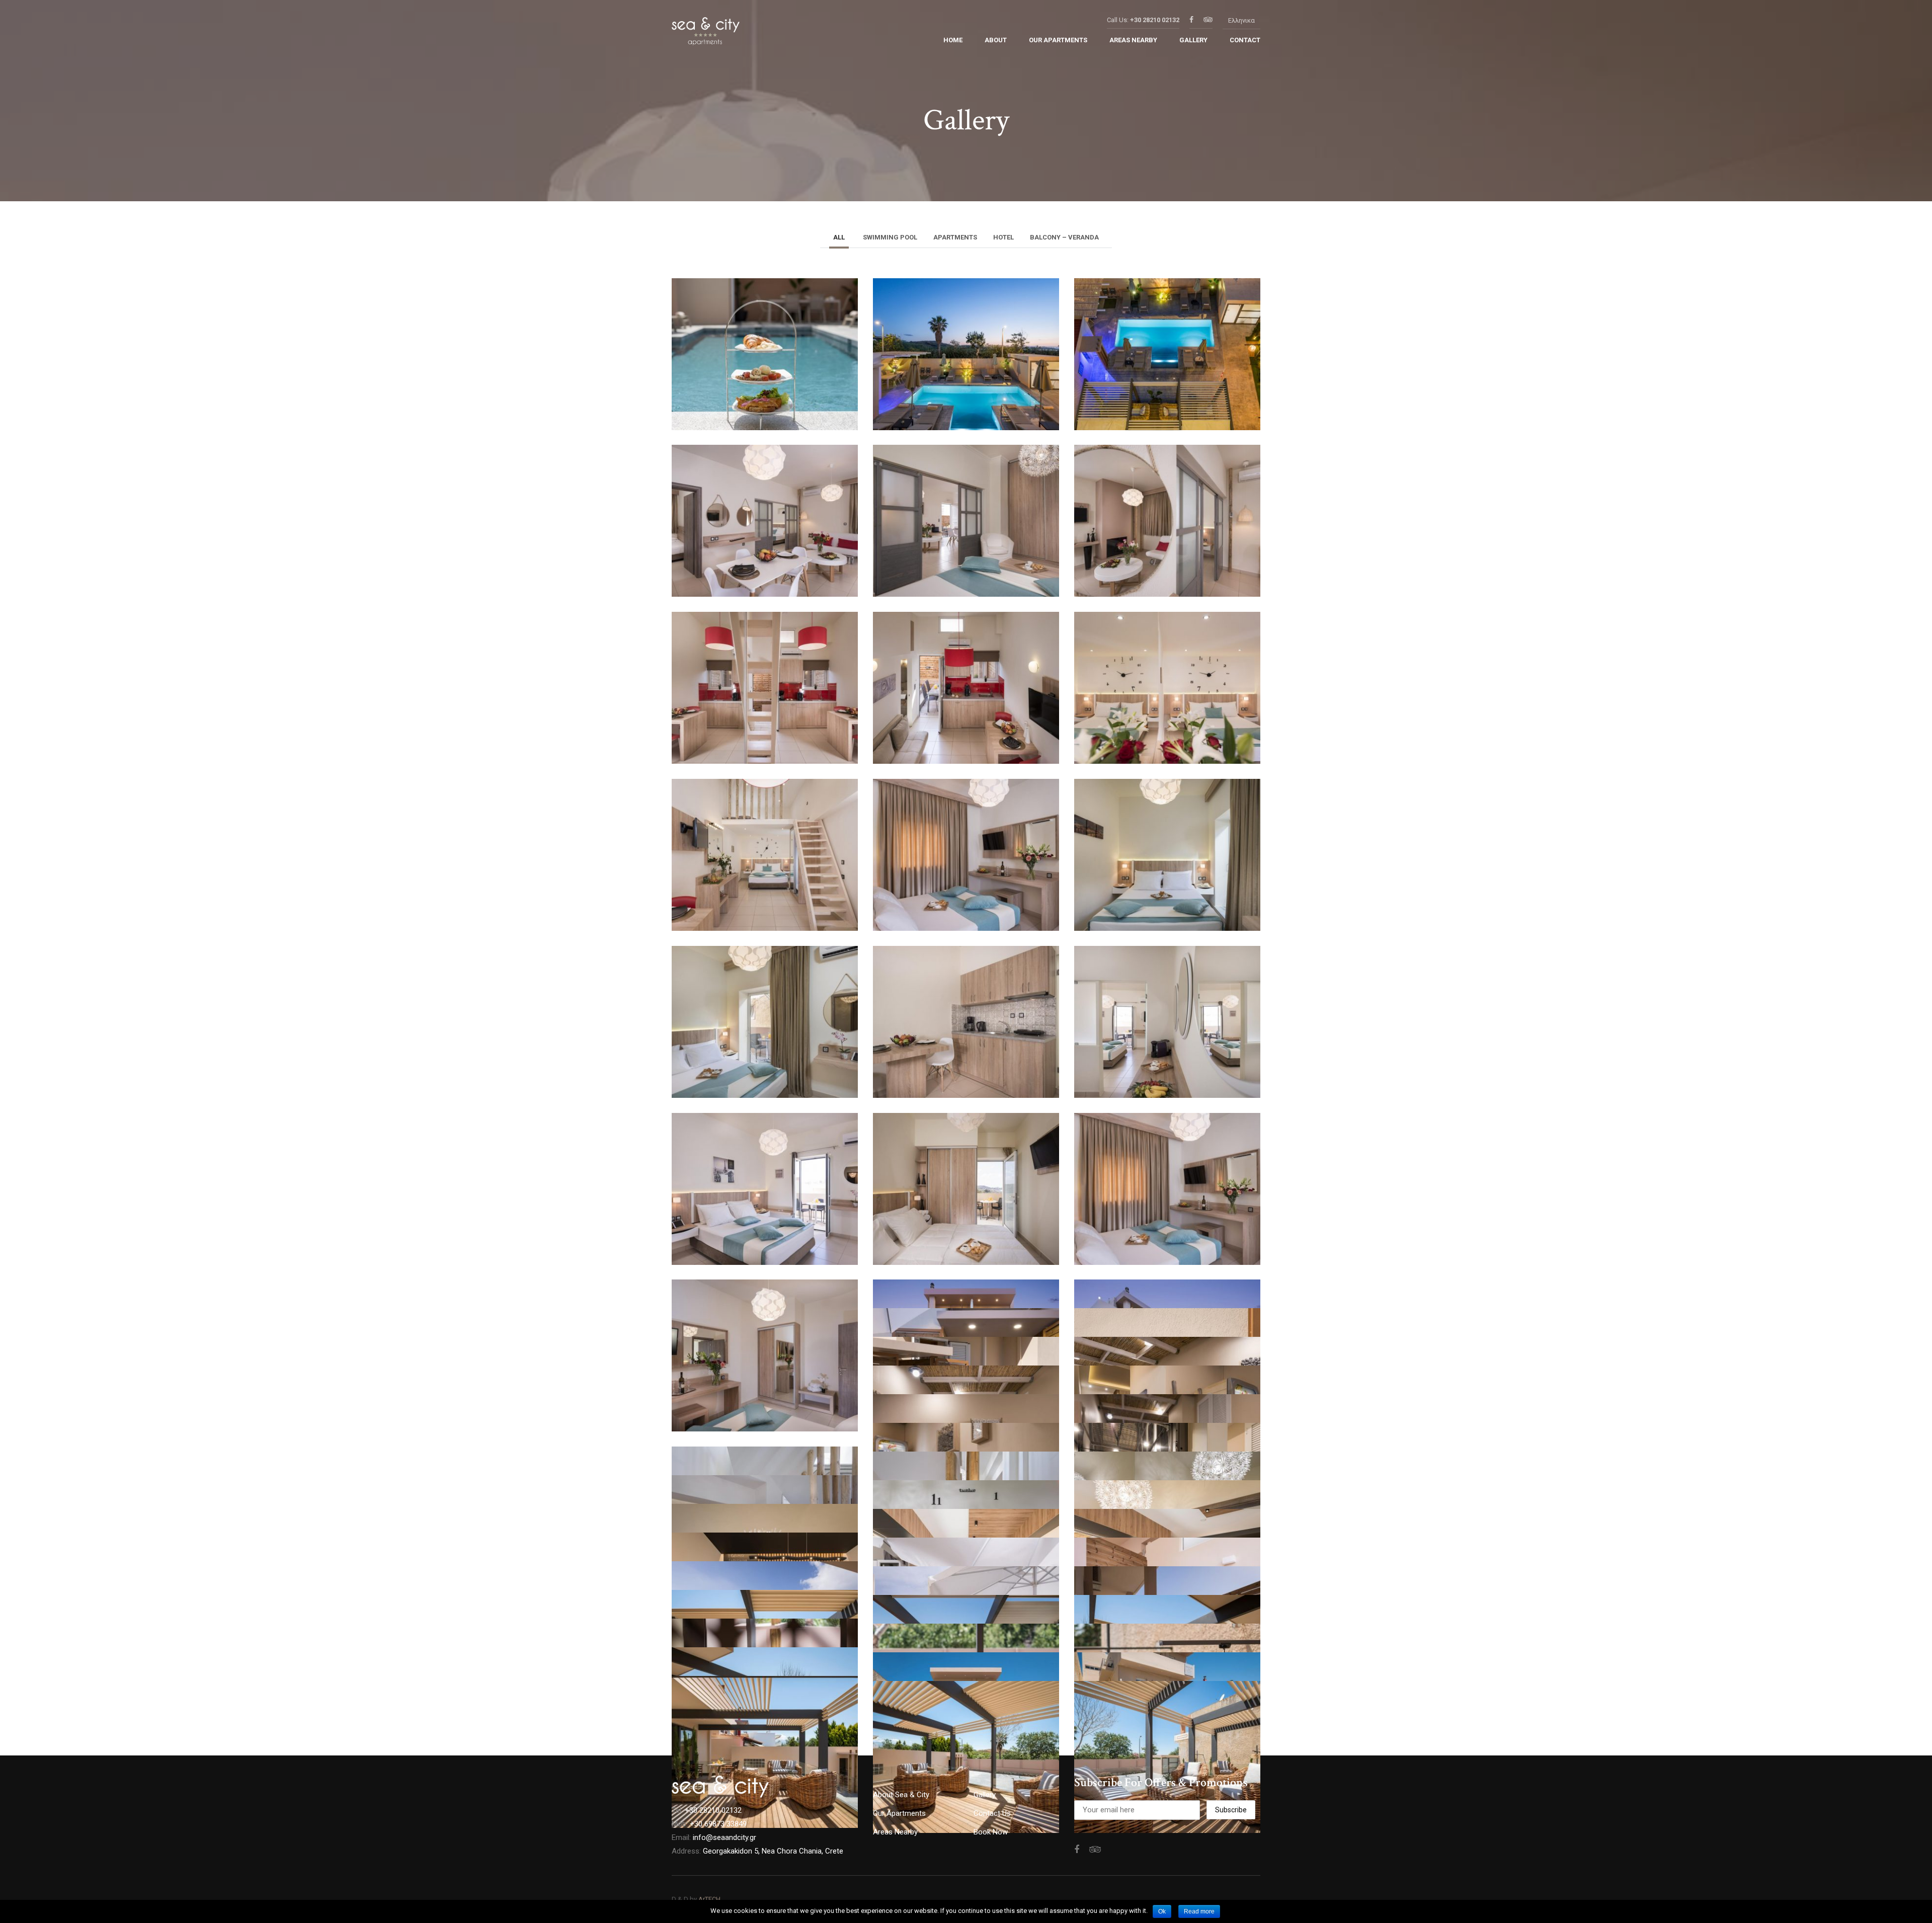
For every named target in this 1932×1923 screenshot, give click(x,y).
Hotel (1003, 237)
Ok (1162, 1911)
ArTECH (709, 1899)
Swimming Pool (890, 237)
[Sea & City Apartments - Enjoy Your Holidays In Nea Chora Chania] (706, 34)
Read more (1199, 1911)
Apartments (955, 237)
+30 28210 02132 (1155, 20)
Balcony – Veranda (1064, 237)
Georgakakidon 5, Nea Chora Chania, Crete (773, 1851)
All (839, 237)
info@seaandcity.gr (725, 1837)
